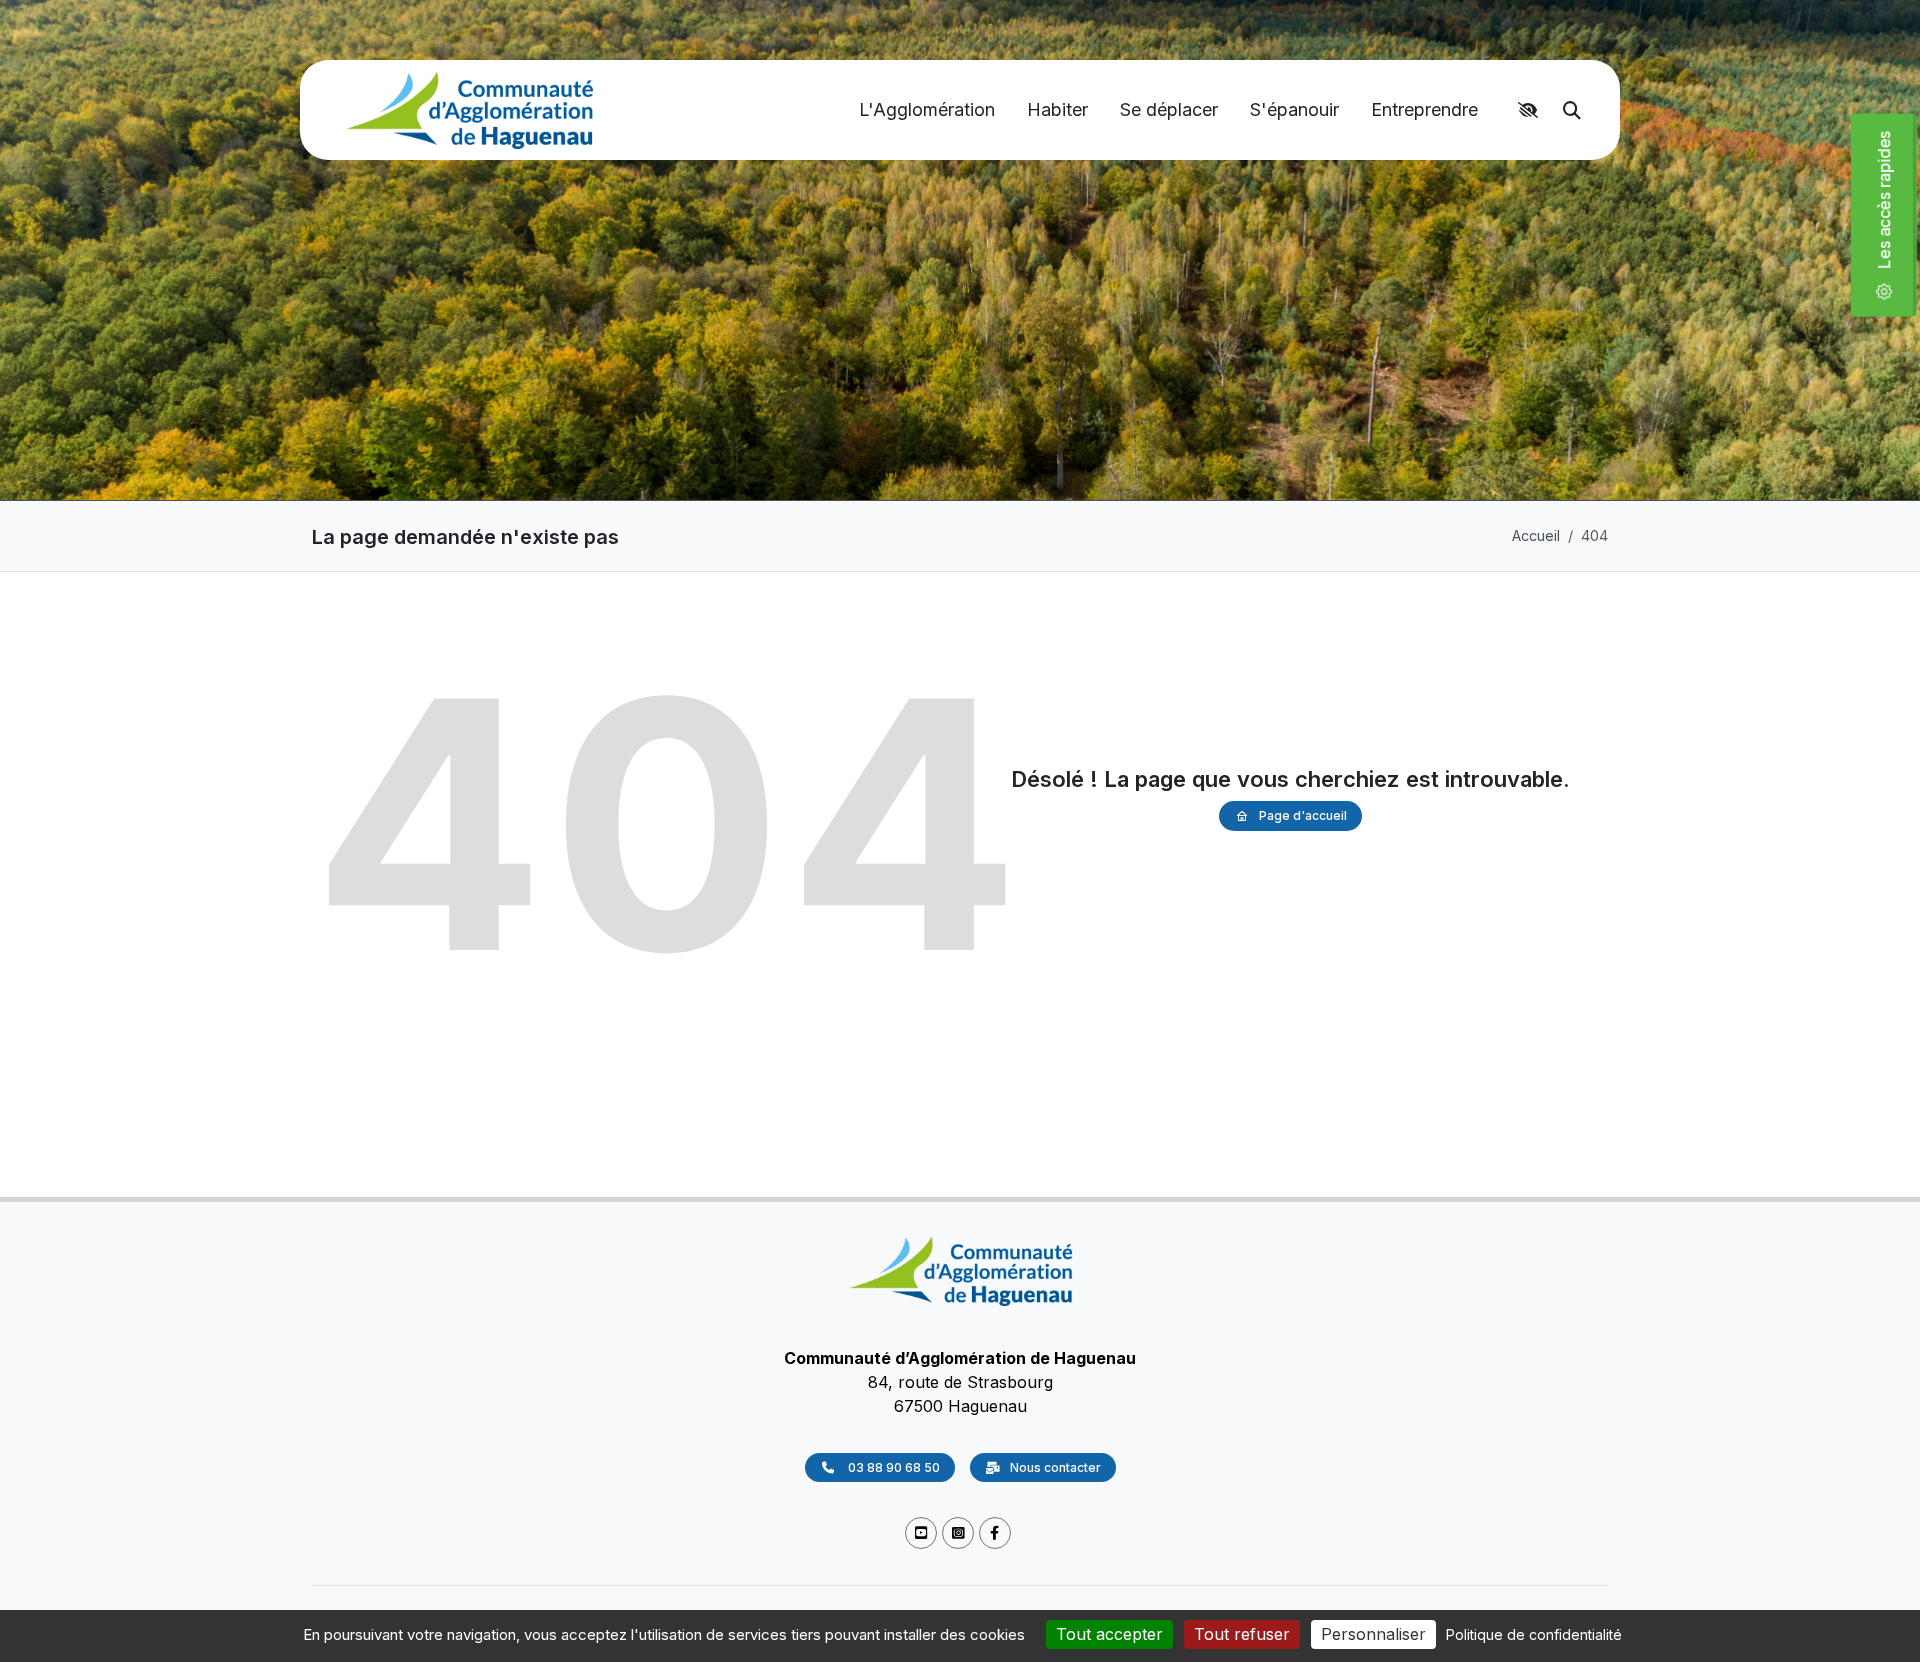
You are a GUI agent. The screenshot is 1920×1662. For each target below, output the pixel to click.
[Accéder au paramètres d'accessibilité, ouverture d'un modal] (1531, 110)
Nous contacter (1055, 1467)
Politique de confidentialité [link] (1534, 1634)
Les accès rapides (1892, 207)
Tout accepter (1109, 1634)
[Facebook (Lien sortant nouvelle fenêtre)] (995, 1534)
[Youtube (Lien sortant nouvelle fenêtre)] (921, 1534)
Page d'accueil (1303, 815)
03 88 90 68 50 (892, 1467)
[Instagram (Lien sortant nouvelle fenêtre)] (958, 1534)
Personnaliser (1373, 1634)
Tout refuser (1242, 1634)
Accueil (1536, 535)
